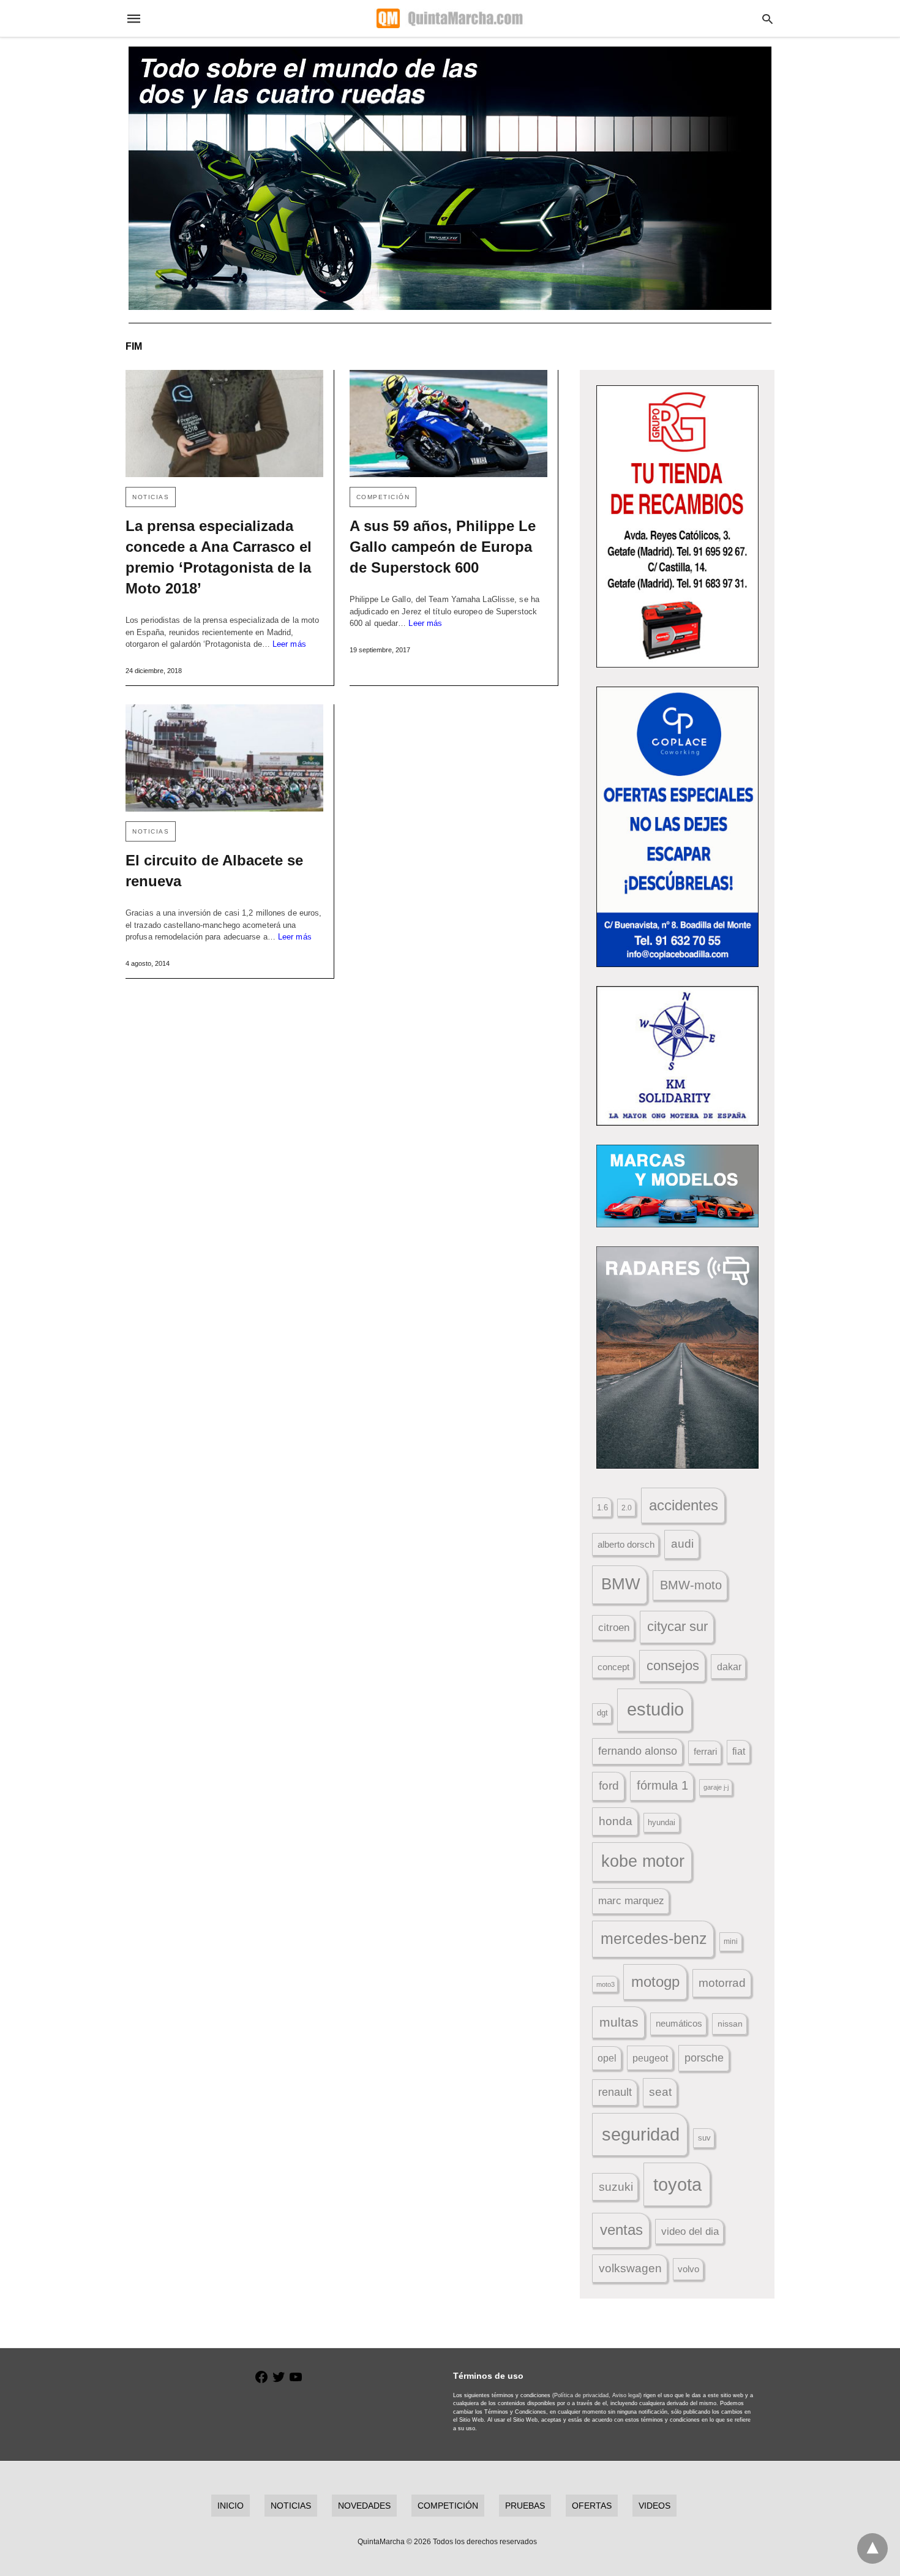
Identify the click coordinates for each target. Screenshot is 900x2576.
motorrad (722, 1983)
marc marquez (631, 1901)
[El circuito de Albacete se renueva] (224, 758)
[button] (677, 526)
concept (613, 1667)
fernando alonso (638, 1751)
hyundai (662, 1822)
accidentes (684, 1505)
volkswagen (630, 2268)
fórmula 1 (662, 1785)
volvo (688, 2269)
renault (615, 2092)
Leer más (289, 644)
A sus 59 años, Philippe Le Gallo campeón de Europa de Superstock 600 (443, 547)
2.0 (627, 1508)
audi (682, 1544)
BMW (621, 1584)
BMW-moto (691, 1585)
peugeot (650, 2058)
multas (619, 2022)
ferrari (705, 1751)
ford (609, 1786)
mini (731, 1941)
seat (660, 2092)
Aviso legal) (627, 2395)
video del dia (690, 2231)
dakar (729, 1666)
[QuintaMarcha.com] (449, 18)
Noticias (151, 497)
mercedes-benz (654, 1939)
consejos (673, 1666)
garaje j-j (716, 1787)
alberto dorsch (626, 1545)
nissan (730, 2024)
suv (704, 2138)
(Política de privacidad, (581, 2395)
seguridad (641, 2134)
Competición (383, 497)
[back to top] (872, 2548)
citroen (614, 1628)
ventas (621, 2230)
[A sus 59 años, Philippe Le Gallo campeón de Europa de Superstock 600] (448, 424)
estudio (655, 1709)
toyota (677, 2184)
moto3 (606, 1984)
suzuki (616, 2187)
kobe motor (643, 1861)
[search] (767, 19)
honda (616, 1821)
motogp (655, 1982)
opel (607, 2058)
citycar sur (677, 1626)
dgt (602, 1713)
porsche (704, 2058)
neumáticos (679, 2023)
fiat (739, 1751)
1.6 (602, 1508)
